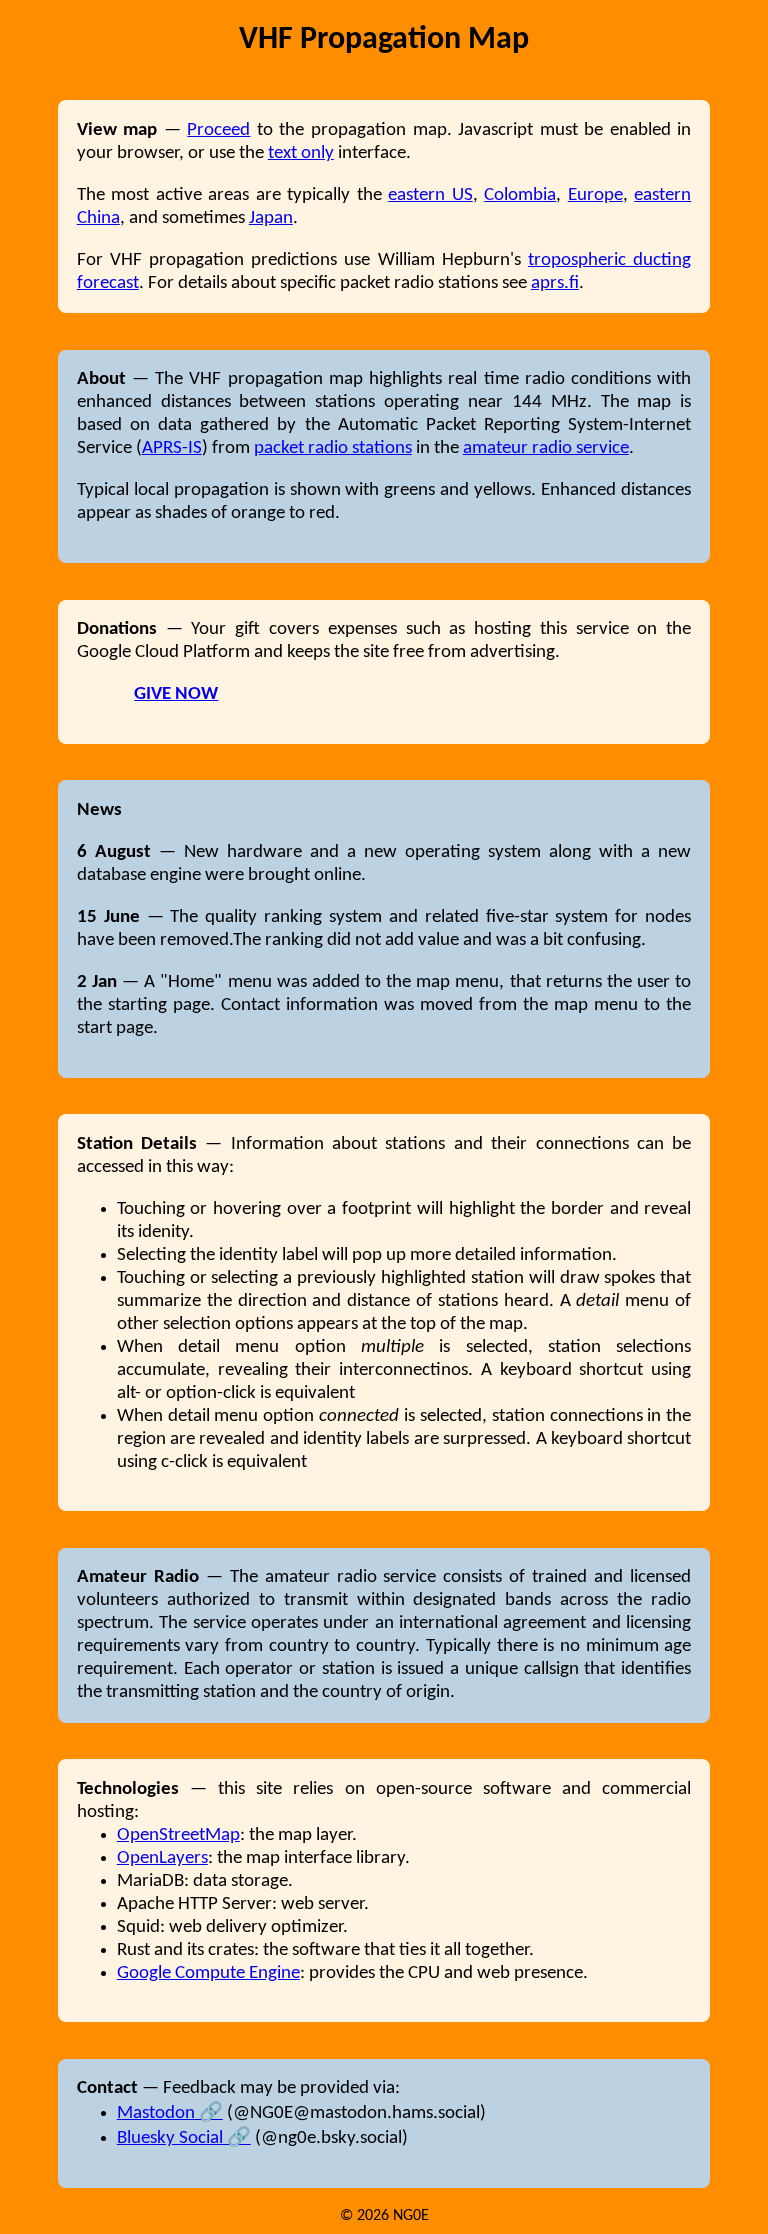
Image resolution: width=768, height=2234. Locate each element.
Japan (271, 218)
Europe (595, 195)
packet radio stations (333, 448)
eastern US (430, 195)
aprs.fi (555, 283)
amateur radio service (546, 448)
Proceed (218, 130)
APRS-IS (172, 448)
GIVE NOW (176, 694)
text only (301, 153)
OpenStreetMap (178, 1835)
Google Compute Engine (208, 1973)
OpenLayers (162, 1858)
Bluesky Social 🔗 (184, 2138)
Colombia (520, 195)
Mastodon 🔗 (170, 2113)
